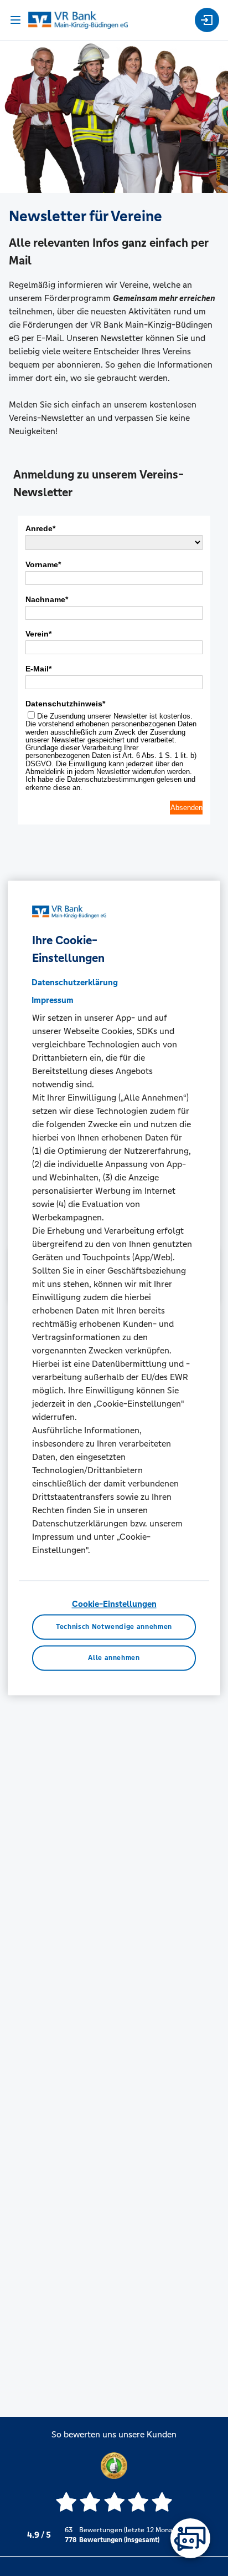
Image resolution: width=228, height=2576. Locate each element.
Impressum (53, 1000)
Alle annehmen (114, 1658)
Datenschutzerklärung (75, 982)
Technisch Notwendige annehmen (114, 1627)
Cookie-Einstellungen (114, 1604)
